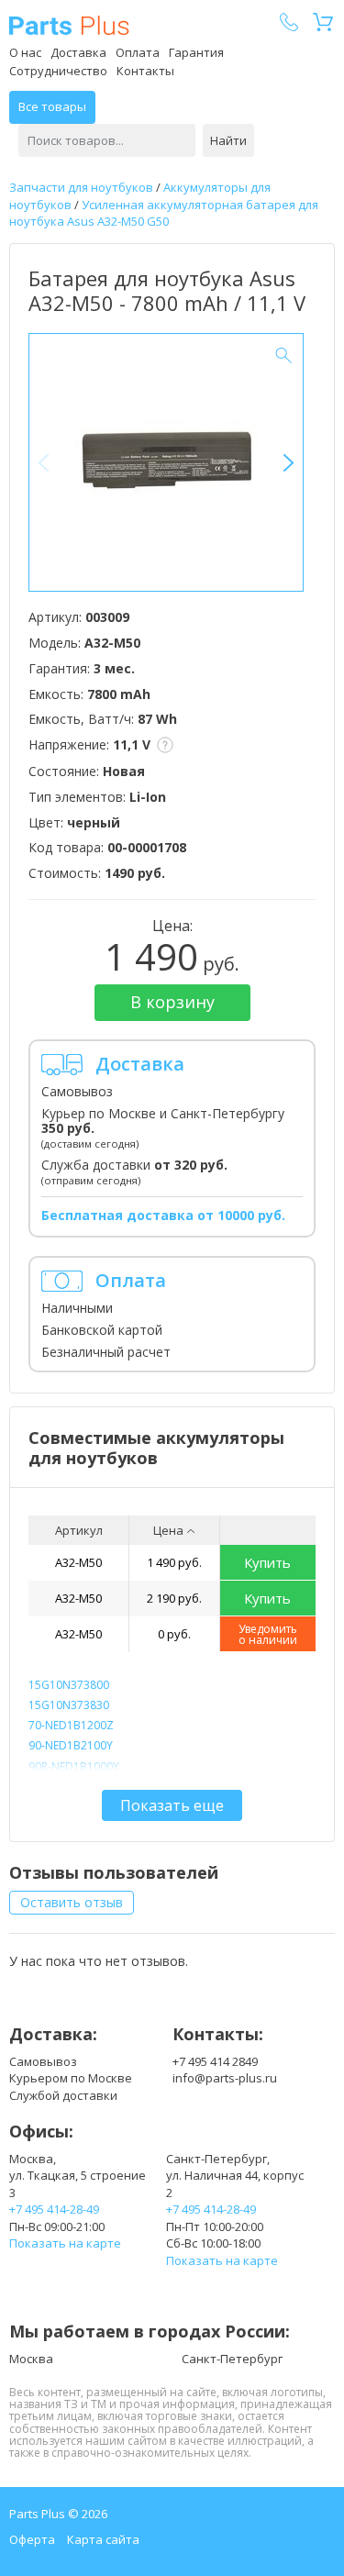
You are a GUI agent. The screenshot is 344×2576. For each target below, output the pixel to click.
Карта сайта (103, 2539)
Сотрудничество (58, 71)
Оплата (138, 52)
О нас (25, 52)
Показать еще (172, 1805)
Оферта (32, 2539)
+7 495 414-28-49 (54, 2209)
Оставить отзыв (72, 1902)
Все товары (52, 106)
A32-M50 (78, 1562)
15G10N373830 (69, 1705)
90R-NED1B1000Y (74, 1766)
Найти (228, 140)
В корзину (172, 1002)
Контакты (145, 71)
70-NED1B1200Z (71, 1725)
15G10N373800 (69, 1685)
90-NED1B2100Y (71, 1745)
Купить (267, 1562)
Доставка (78, 52)
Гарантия (196, 52)
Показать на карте (65, 2243)
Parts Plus (69, 25)
